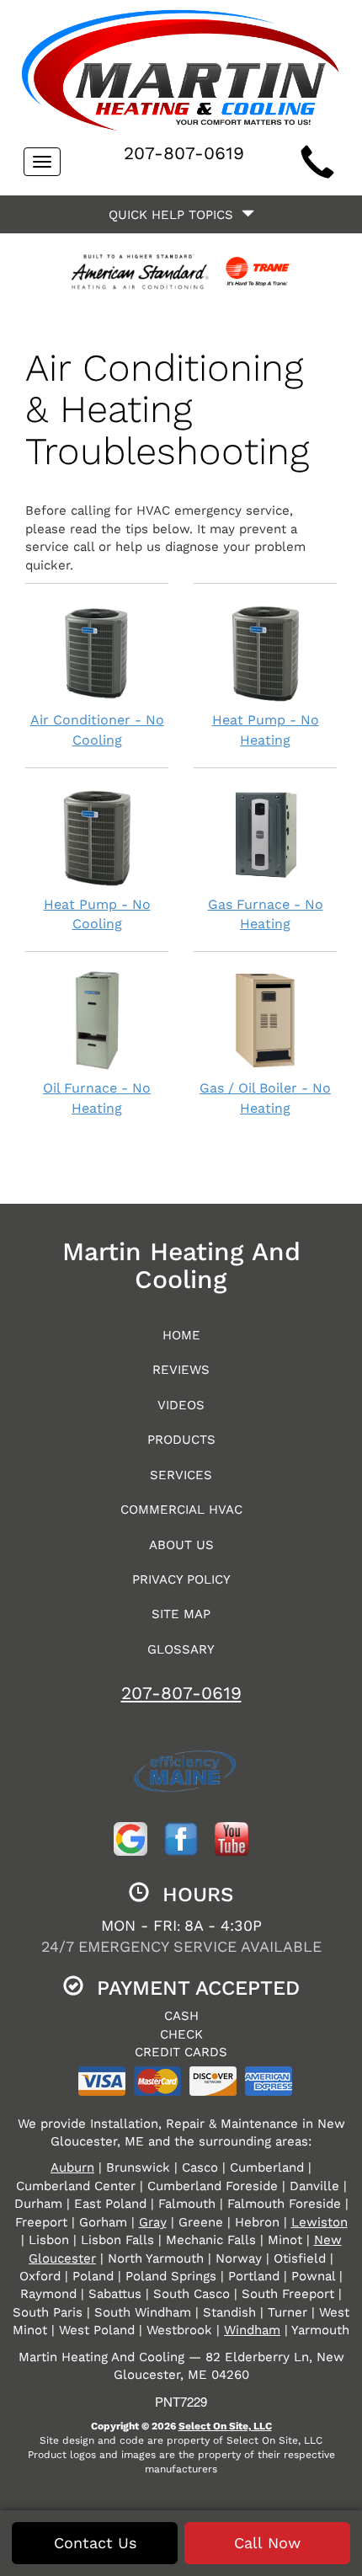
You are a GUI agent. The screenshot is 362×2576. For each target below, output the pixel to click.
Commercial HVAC (181, 1510)
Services (181, 1475)
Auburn (72, 2167)
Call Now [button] (267, 2543)
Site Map (181, 1614)
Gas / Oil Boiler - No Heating (265, 1098)
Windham (252, 2330)
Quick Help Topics (175, 215)
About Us (181, 1545)
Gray (153, 2222)
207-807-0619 (181, 1693)
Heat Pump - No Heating (266, 730)
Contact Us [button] (95, 2543)
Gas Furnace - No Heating (266, 914)
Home (181, 1335)
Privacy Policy (181, 1579)
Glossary (181, 1649)
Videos (181, 1405)
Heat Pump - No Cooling (97, 914)
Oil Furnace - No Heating (97, 1098)
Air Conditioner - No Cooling (97, 730)
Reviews (181, 1370)
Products (181, 1440)
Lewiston (319, 2222)
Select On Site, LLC (225, 2426)
